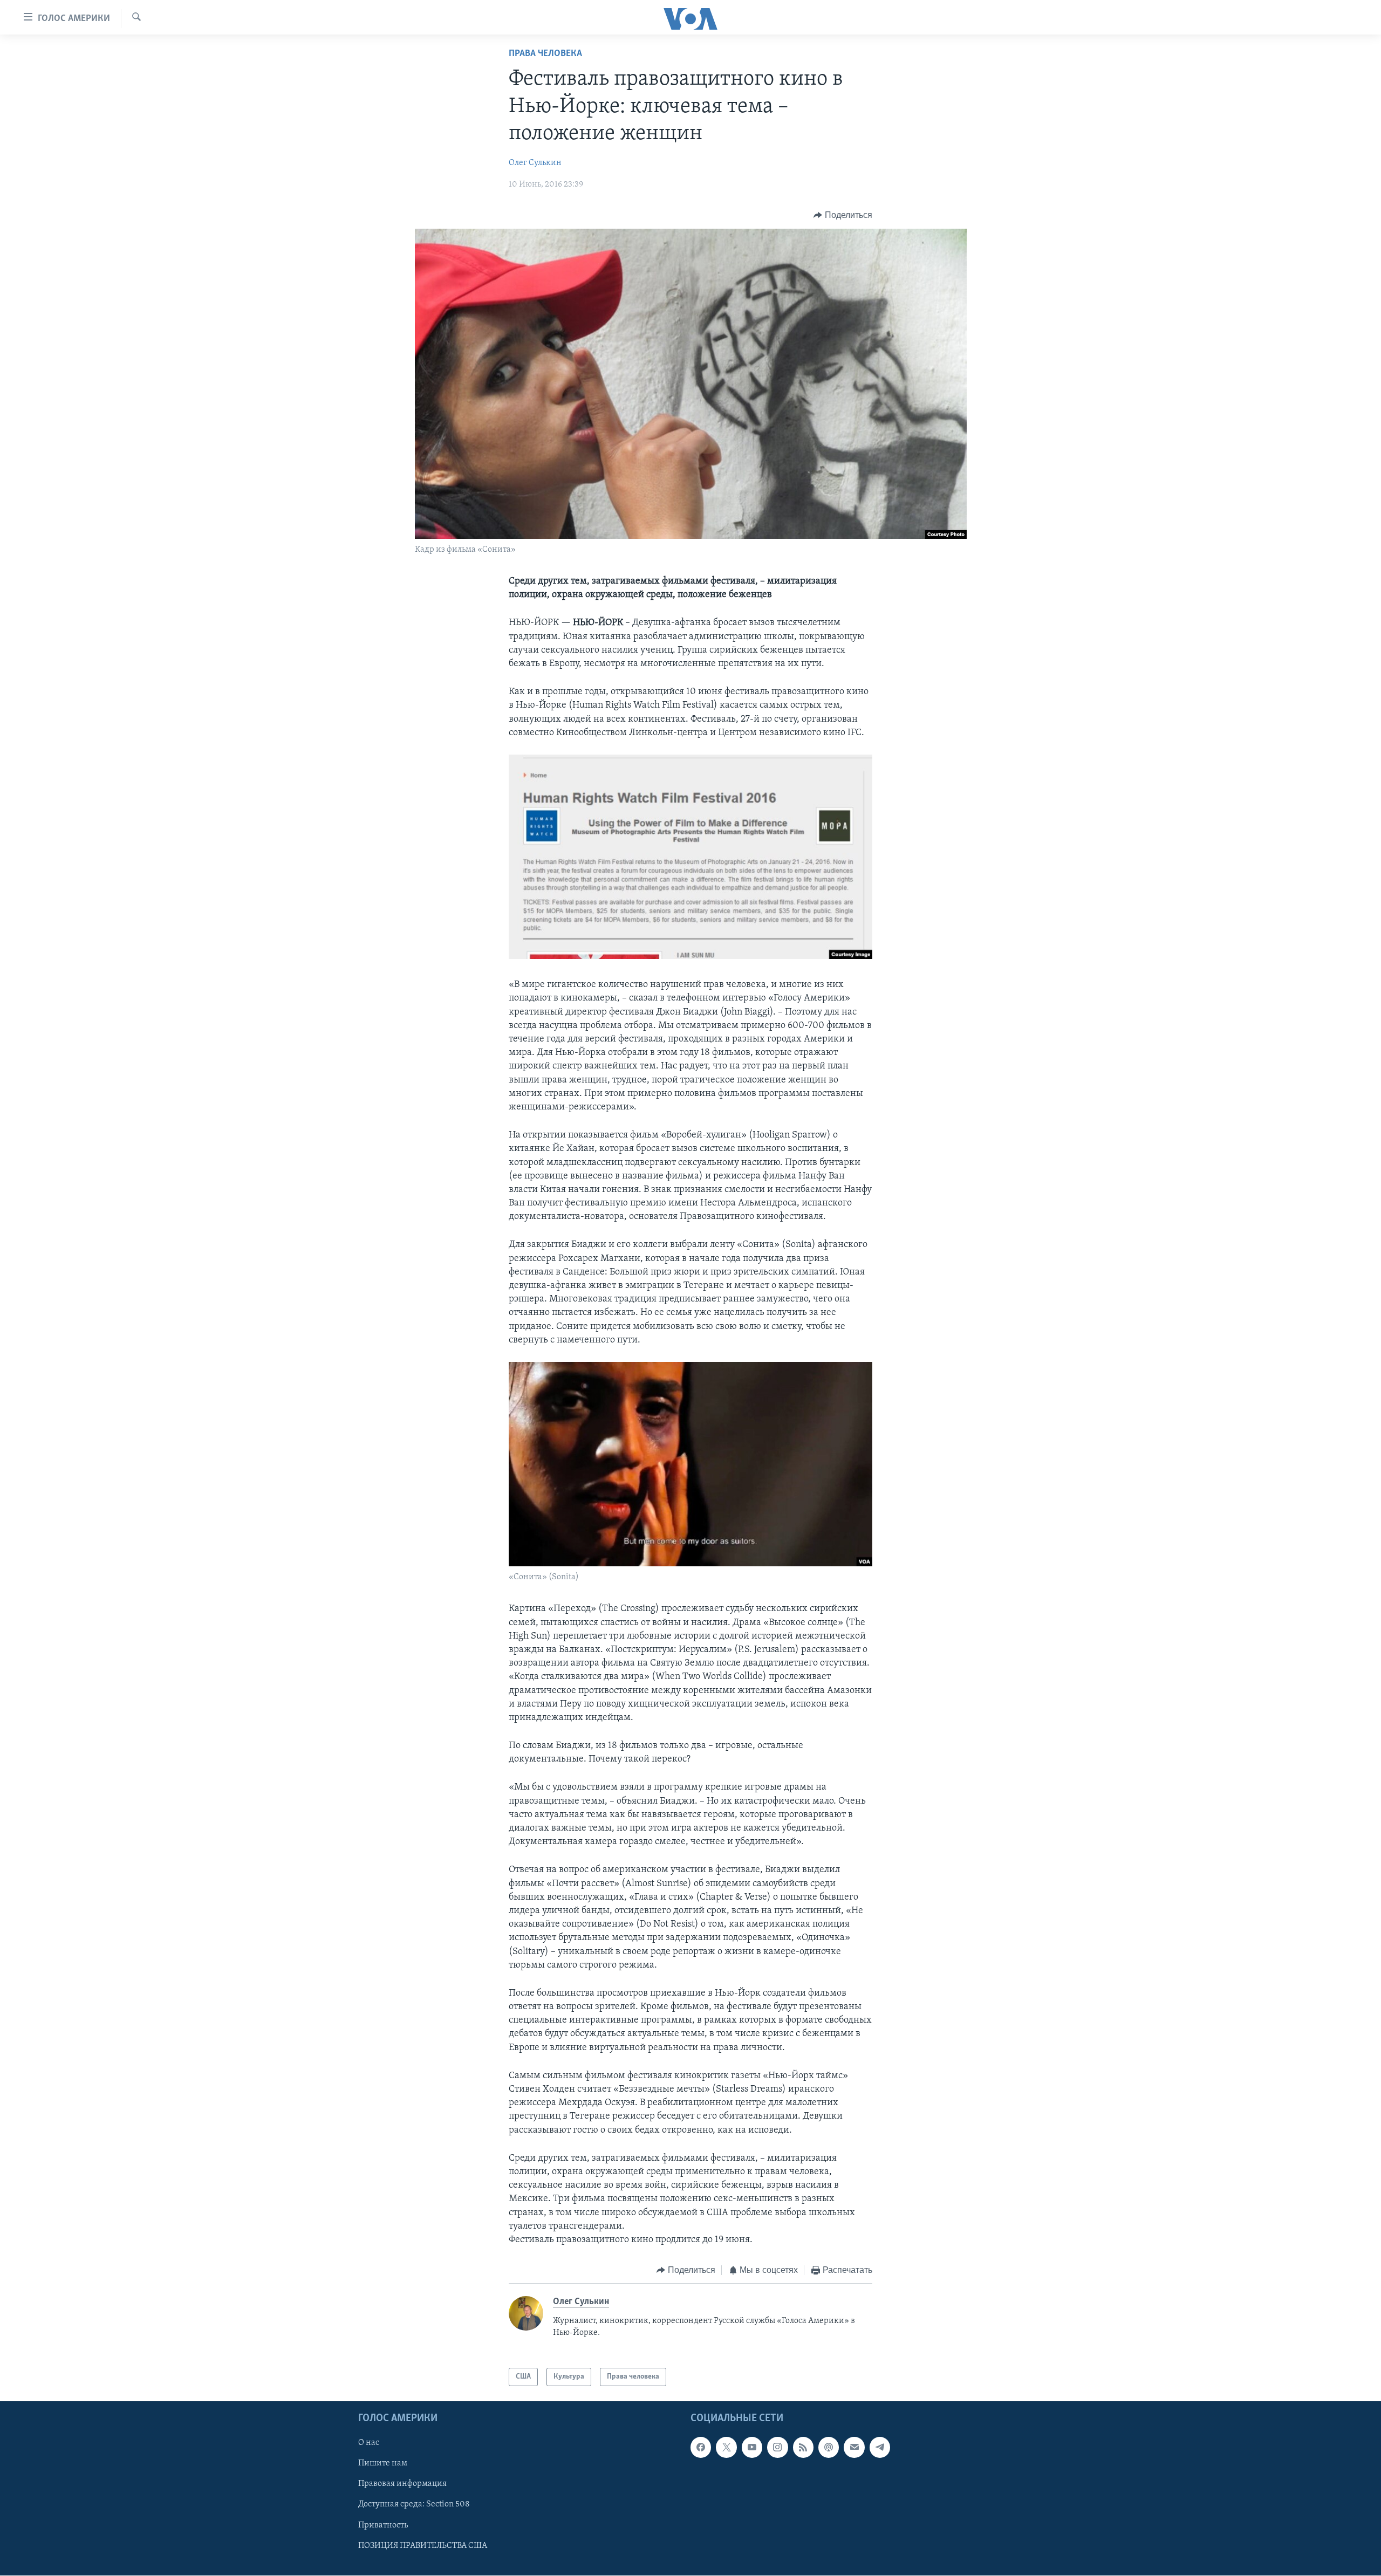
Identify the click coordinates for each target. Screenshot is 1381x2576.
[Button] (843, 215)
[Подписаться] (854, 2448)
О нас (369, 2443)
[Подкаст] (829, 2448)
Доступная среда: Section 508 (414, 2505)
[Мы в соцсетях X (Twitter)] (726, 2448)
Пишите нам (383, 2464)
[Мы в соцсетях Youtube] (752, 2448)
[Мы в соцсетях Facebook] (701, 2448)
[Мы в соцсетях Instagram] (777, 2448)
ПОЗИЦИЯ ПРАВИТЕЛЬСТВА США (423, 2546)
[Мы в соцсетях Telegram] (880, 2448)
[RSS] (803, 2448)
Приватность (383, 2525)
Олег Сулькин (535, 163)
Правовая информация (402, 2484)
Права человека (545, 54)
